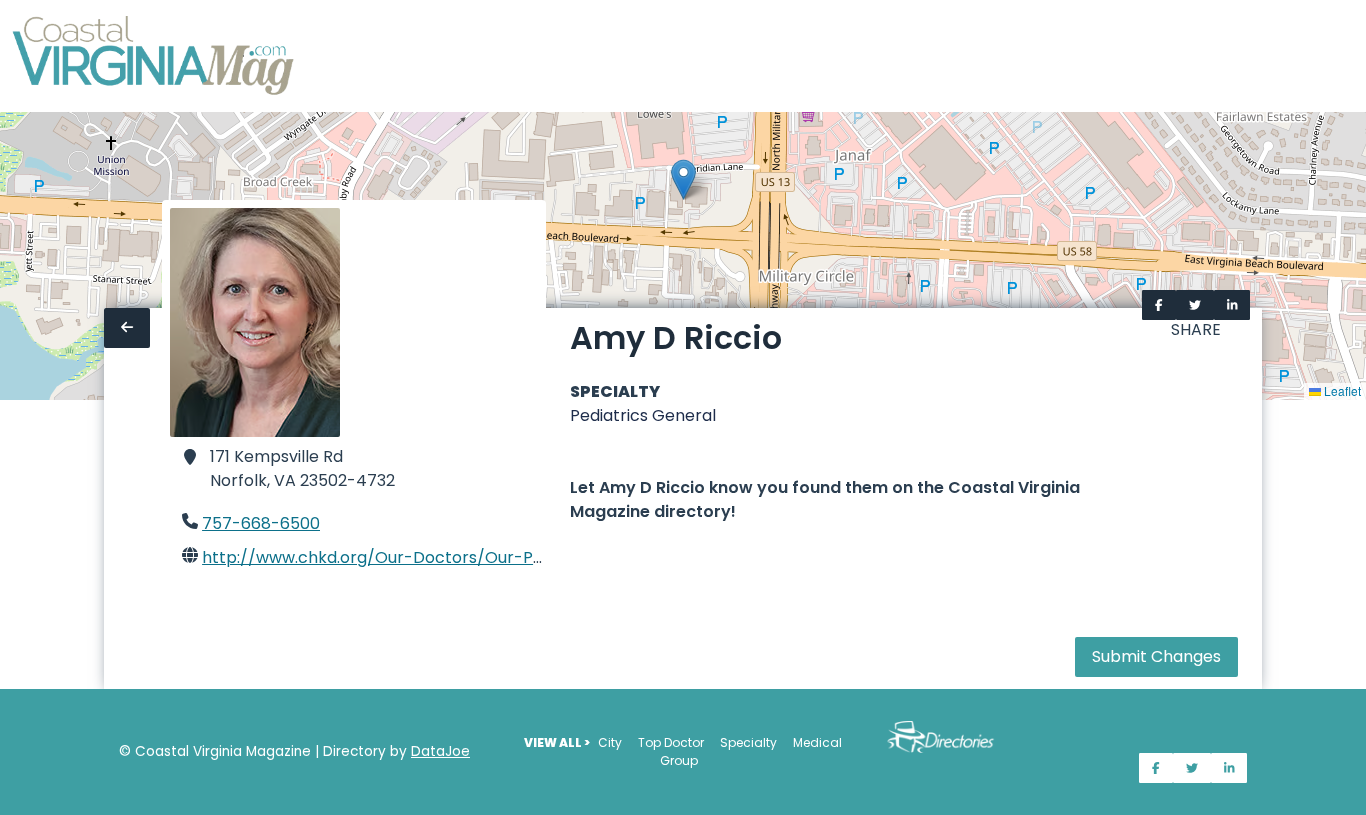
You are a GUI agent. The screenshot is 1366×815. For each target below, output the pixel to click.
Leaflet (1341, 390)
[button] (683, 179)
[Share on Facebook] (1159, 305)
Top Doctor (671, 742)
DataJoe (440, 751)
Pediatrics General (643, 415)
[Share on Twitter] (1195, 305)
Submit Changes (1156, 656)
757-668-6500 (261, 523)
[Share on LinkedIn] (1232, 305)
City (610, 742)
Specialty (748, 742)
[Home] (155, 56)
